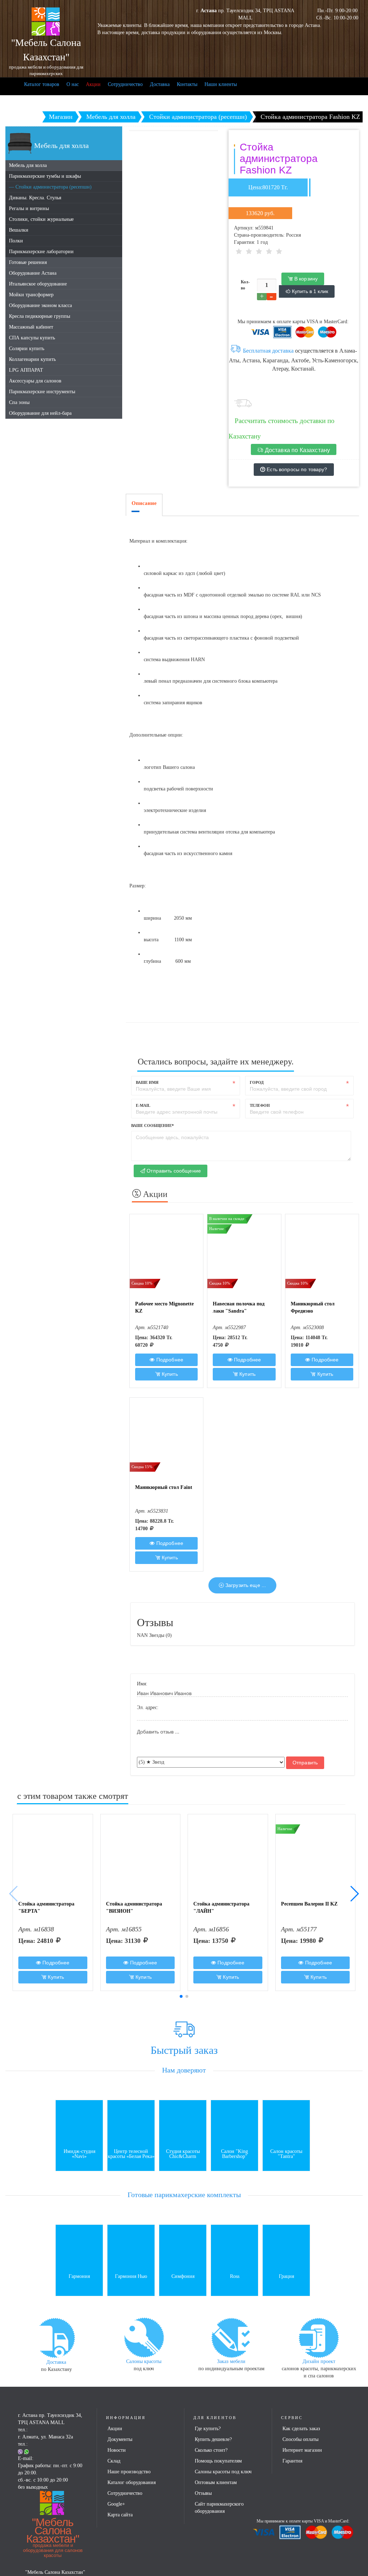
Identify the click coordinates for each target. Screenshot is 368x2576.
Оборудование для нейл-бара (40, 413)
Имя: (142, 1684)
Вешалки (19, 230)
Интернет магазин (302, 2450)
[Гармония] (79, 2248)
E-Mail (143, 1105)
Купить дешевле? (213, 2439)
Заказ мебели (231, 2361)
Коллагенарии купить (32, 359)
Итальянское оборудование (38, 284)
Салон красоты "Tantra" (286, 2154)
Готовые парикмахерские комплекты (184, 2195)
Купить (169, 1374)
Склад (114, 2461)
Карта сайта (120, 2515)
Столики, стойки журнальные (41, 219)
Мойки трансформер (31, 295)
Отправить (305, 1763)
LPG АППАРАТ (26, 370)
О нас (73, 84)
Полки (16, 241)
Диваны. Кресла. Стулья (35, 198)
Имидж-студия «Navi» (79, 2154)
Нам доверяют (184, 2070)
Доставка (160, 84)
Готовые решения (28, 262)
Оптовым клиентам (216, 2482)
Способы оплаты (300, 2439)
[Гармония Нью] (131, 2248)
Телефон (260, 1105)
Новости (117, 2450)
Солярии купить (27, 349)
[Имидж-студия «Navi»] (79, 2123)
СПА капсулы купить (32, 338)
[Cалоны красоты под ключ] (144, 2337)
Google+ (116, 2504)
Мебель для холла (28, 165)
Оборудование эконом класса (40, 305)
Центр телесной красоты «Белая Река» (131, 2154)
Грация (286, 2276)
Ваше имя (147, 1082)
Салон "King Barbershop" (234, 2154)
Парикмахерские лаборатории (41, 252)
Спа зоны (19, 402)
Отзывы (203, 2493)
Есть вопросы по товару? (296, 469)
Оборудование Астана (33, 273)
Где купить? (208, 2429)
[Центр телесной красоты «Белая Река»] (131, 2123)
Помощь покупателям (218, 2461)
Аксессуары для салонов (35, 381)
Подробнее (169, 1360)
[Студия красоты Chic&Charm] (183, 2123)
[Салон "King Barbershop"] (234, 2123)
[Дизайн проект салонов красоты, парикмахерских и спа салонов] (319, 2337)
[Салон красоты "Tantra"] (286, 2123)
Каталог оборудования (132, 2482)
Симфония (183, 2276)
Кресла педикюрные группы (40, 316)
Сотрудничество (125, 84)
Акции (93, 84)
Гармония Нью (131, 2276)
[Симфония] (183, 2248)
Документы (120, 2439)
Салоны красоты (144, 2361)
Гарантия (292, 2461)
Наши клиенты (221, 84)
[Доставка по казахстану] (56, 2337)
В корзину (305, 279)
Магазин (61, 117)
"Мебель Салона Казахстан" (53, 2537)
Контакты (187, 84)
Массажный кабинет (31, 327)
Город (257, 1082)
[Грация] (286, 2248)
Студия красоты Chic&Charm (183, 2154)
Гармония (79, 2276)
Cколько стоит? (211, 2450)
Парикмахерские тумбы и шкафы (45, 176)
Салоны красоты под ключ (223, 2472)
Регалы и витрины (29, 208)
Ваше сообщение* (153, 1125)
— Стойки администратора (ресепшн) (50, 187)
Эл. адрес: (148, 1707)
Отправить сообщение (173, 1171)
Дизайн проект (319, 2361)
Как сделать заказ (301, 2429)
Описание (144, 503)
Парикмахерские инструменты (42, 392)
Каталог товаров (42, 84)
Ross (235, 2276)
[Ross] (234, 2248)
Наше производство (129, 2472)
